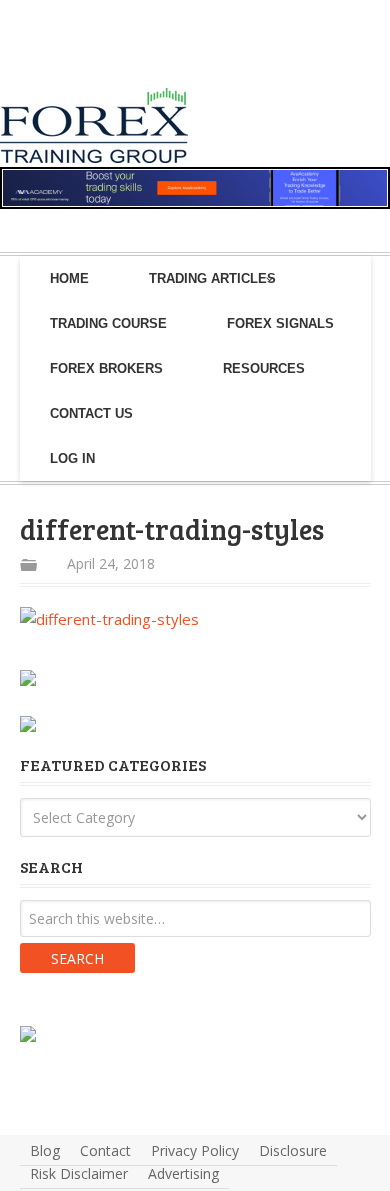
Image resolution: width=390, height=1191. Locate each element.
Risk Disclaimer (79, 1173)
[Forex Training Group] (58, 63)
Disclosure (293, 1150)
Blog (45, 1150)
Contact (105, 1150)
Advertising (183, 1173)
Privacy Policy (195, 1150)
